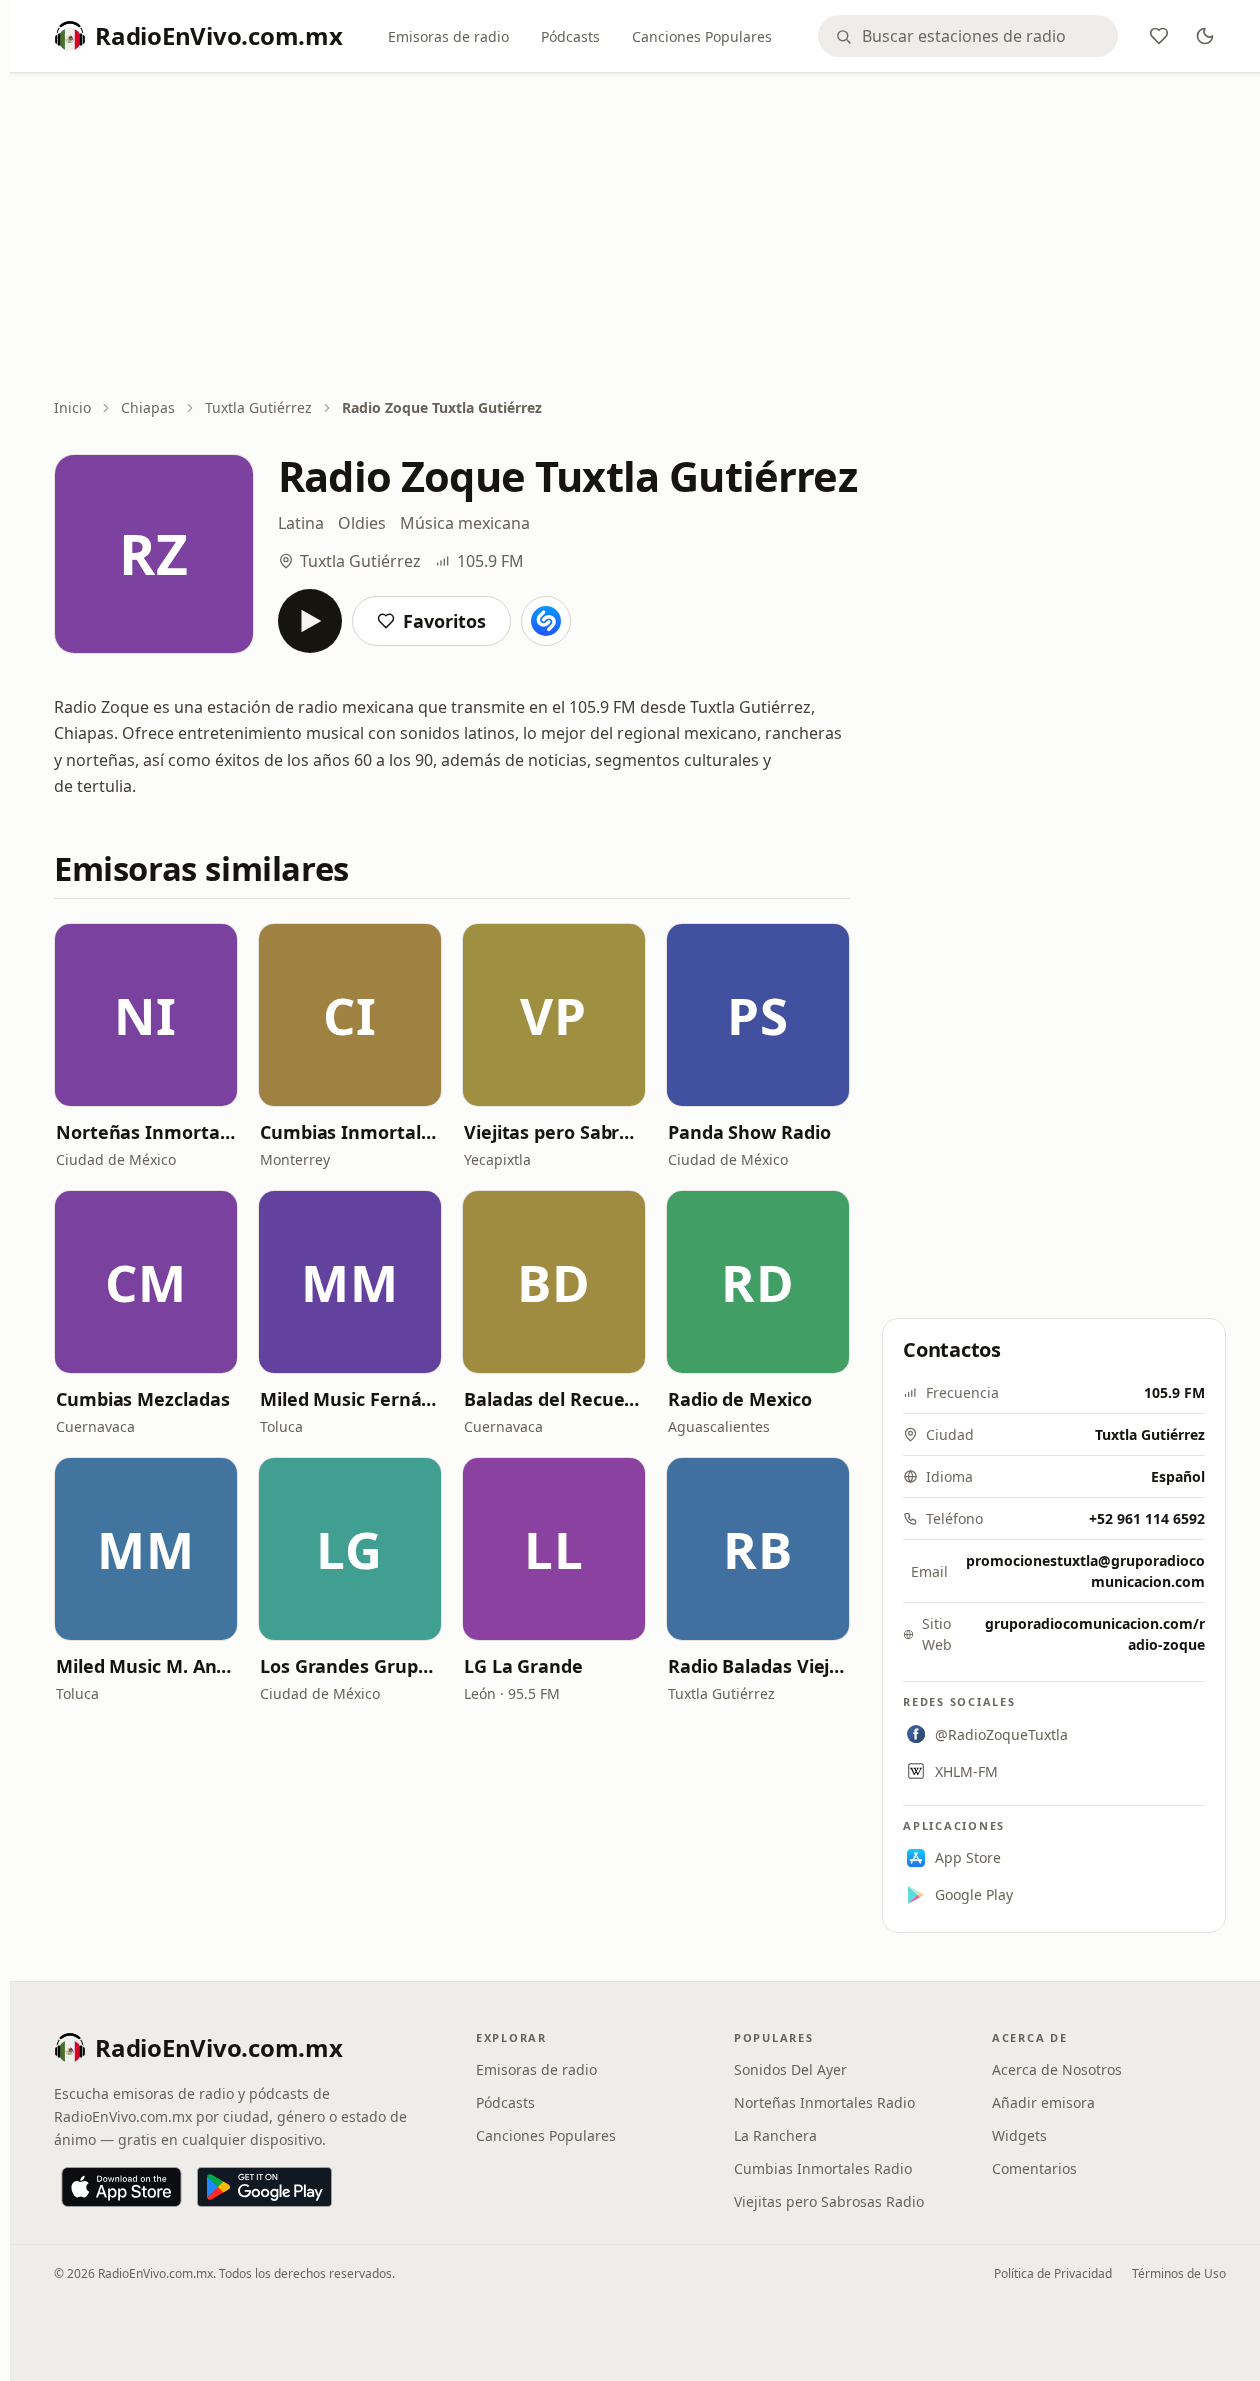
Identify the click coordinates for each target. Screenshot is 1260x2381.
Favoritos (444, 621)
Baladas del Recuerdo (554, 1399)
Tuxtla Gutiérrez (258, 407)
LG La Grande (523, 1666)
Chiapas (148, 407)
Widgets (1019, 2135)
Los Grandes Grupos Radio (350, 1666)
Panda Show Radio (749, 1132)
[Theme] (1205, 36)
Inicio (72, 407)
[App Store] (121, 2187)
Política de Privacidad (1053, 2273)
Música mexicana (465, 523)
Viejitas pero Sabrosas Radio (554, 1132)
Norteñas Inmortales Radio (146, 1132)
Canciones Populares (702, 36)
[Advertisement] (640, 237)
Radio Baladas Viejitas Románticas (758, 1666)
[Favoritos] (1159, 36)
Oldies (362, 523)
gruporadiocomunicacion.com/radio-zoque (1095, 1634)
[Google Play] (264, 2187)
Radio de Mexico (740, 1399)
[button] (146, 1015)
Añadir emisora (1043, 2102)
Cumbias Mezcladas (142, 1399)
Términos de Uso (1179, 2273)
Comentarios (1034, 2168)
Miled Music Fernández (350, 1399)
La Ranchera (775, 2135)
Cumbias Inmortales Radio (350, 1132)
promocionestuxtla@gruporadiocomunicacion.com (1085, 1571)
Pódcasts (570, 36)
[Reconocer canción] (546, 621)
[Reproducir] (310, 621)
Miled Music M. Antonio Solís (146, 1666)
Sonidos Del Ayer (790, 2069)
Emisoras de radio (448, 36)
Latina (301, 523)
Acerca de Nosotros (1057, 2069)
